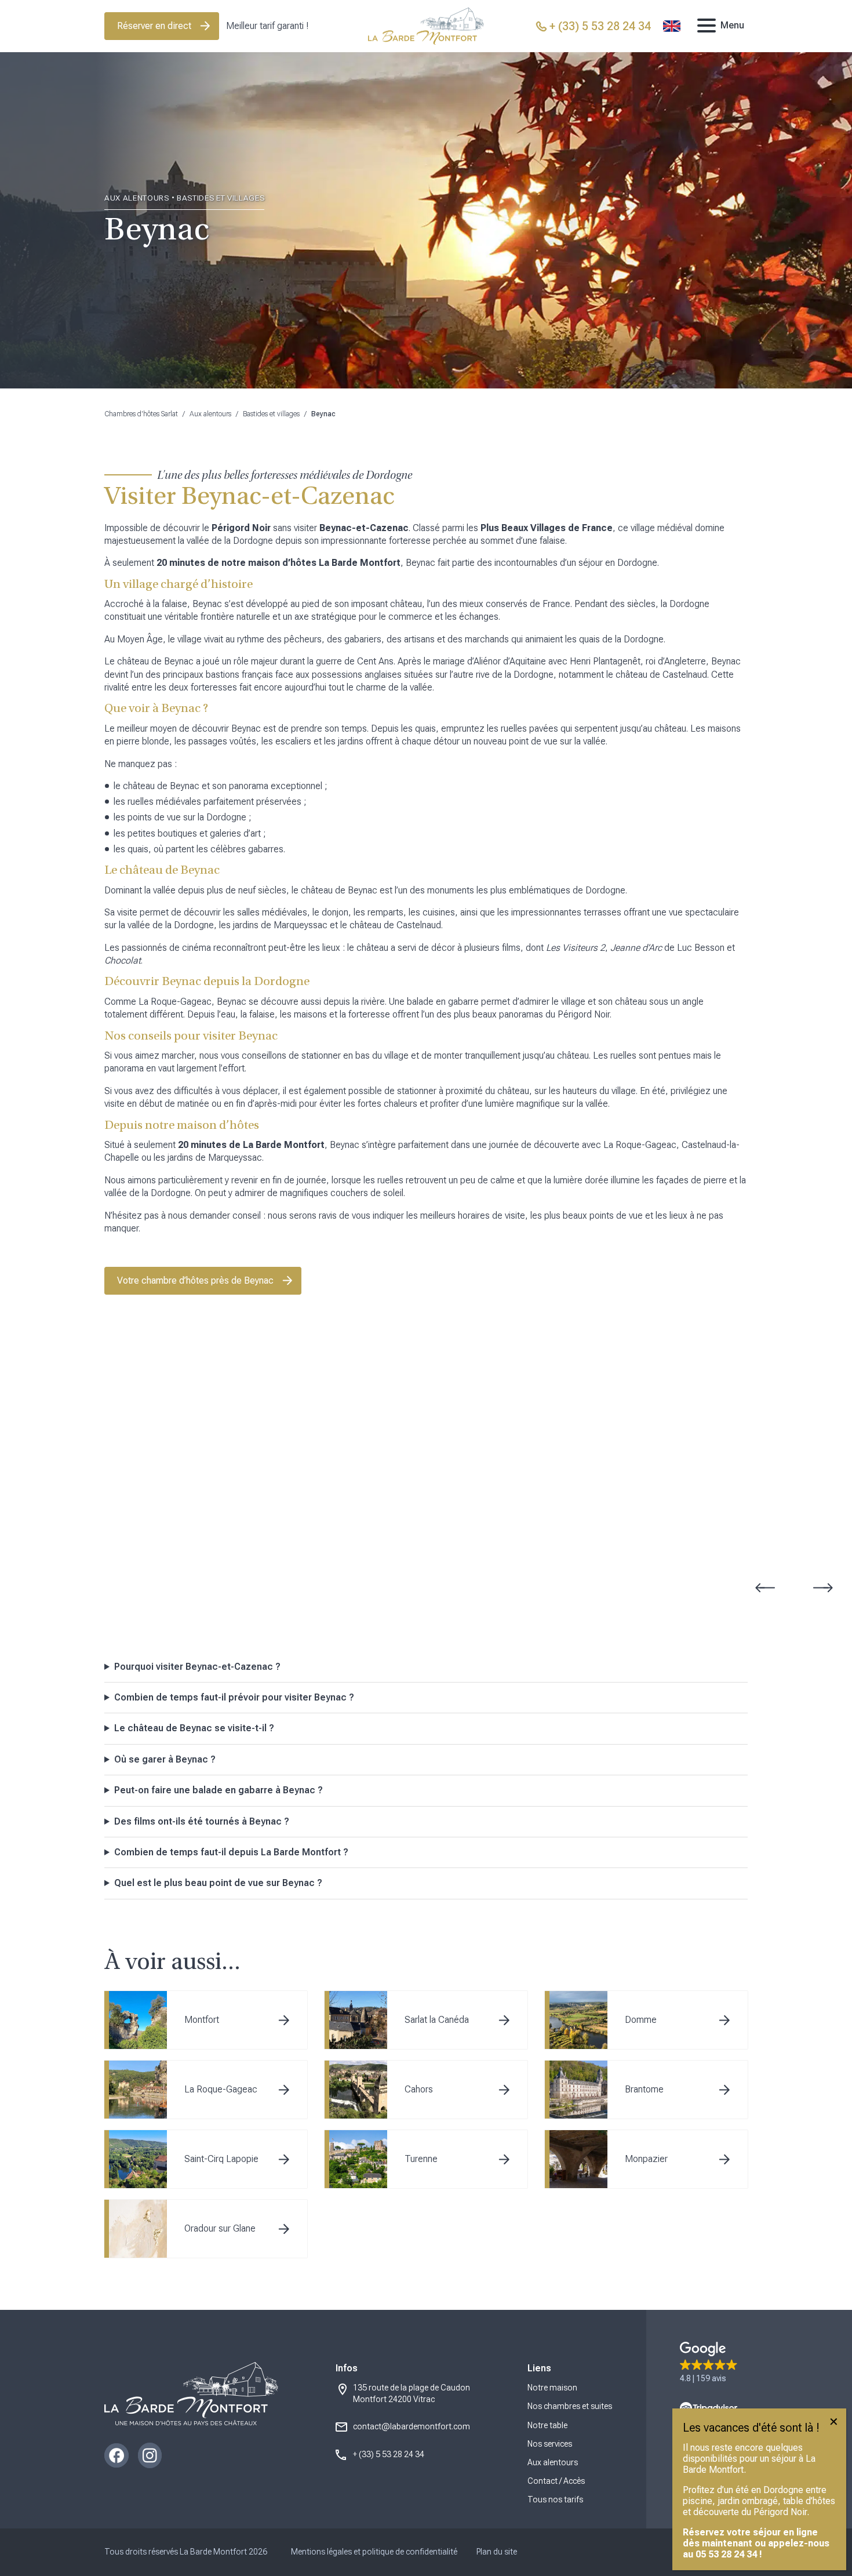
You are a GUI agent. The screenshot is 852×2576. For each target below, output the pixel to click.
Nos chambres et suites (570, 2406)
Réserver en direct (154, 26)
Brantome (644, 2089)
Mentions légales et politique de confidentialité (374, 2552)
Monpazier (646, 2159)
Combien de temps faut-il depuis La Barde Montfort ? (231, 1852)
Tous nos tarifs (555, 2499)
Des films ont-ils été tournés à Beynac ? (202, 1821)
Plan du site (497, 2552)
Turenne (421, 2159)
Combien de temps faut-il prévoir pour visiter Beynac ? (234, 1697)
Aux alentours (210, 414)
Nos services (550, 2444)
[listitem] (426, 1667)
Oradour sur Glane (220, 2228)
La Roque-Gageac (221, 2089)
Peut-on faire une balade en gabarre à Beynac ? (219, 1790)
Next (823, 1588)
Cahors (419, 2089)
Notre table (547, 2425)
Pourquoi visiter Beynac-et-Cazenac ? (197, 1667)
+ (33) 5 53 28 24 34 (389, 2454)
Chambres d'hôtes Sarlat (141, 414)
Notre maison (552, 2388)
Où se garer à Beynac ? (165, 1759)
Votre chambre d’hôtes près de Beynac (195, 1280)
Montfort (202, 2020)
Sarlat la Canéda (437, 2020)
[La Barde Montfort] (426, 26)
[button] (709, 2363)
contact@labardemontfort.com (412, 2426)
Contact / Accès (556, 2481)
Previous (765, 1588)
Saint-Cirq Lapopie (221, 2159)
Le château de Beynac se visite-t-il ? (194, 1728)
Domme (641, 2020)
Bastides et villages (271, 414)
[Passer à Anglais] (672, 26)
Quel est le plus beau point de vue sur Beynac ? (218, 1883)
